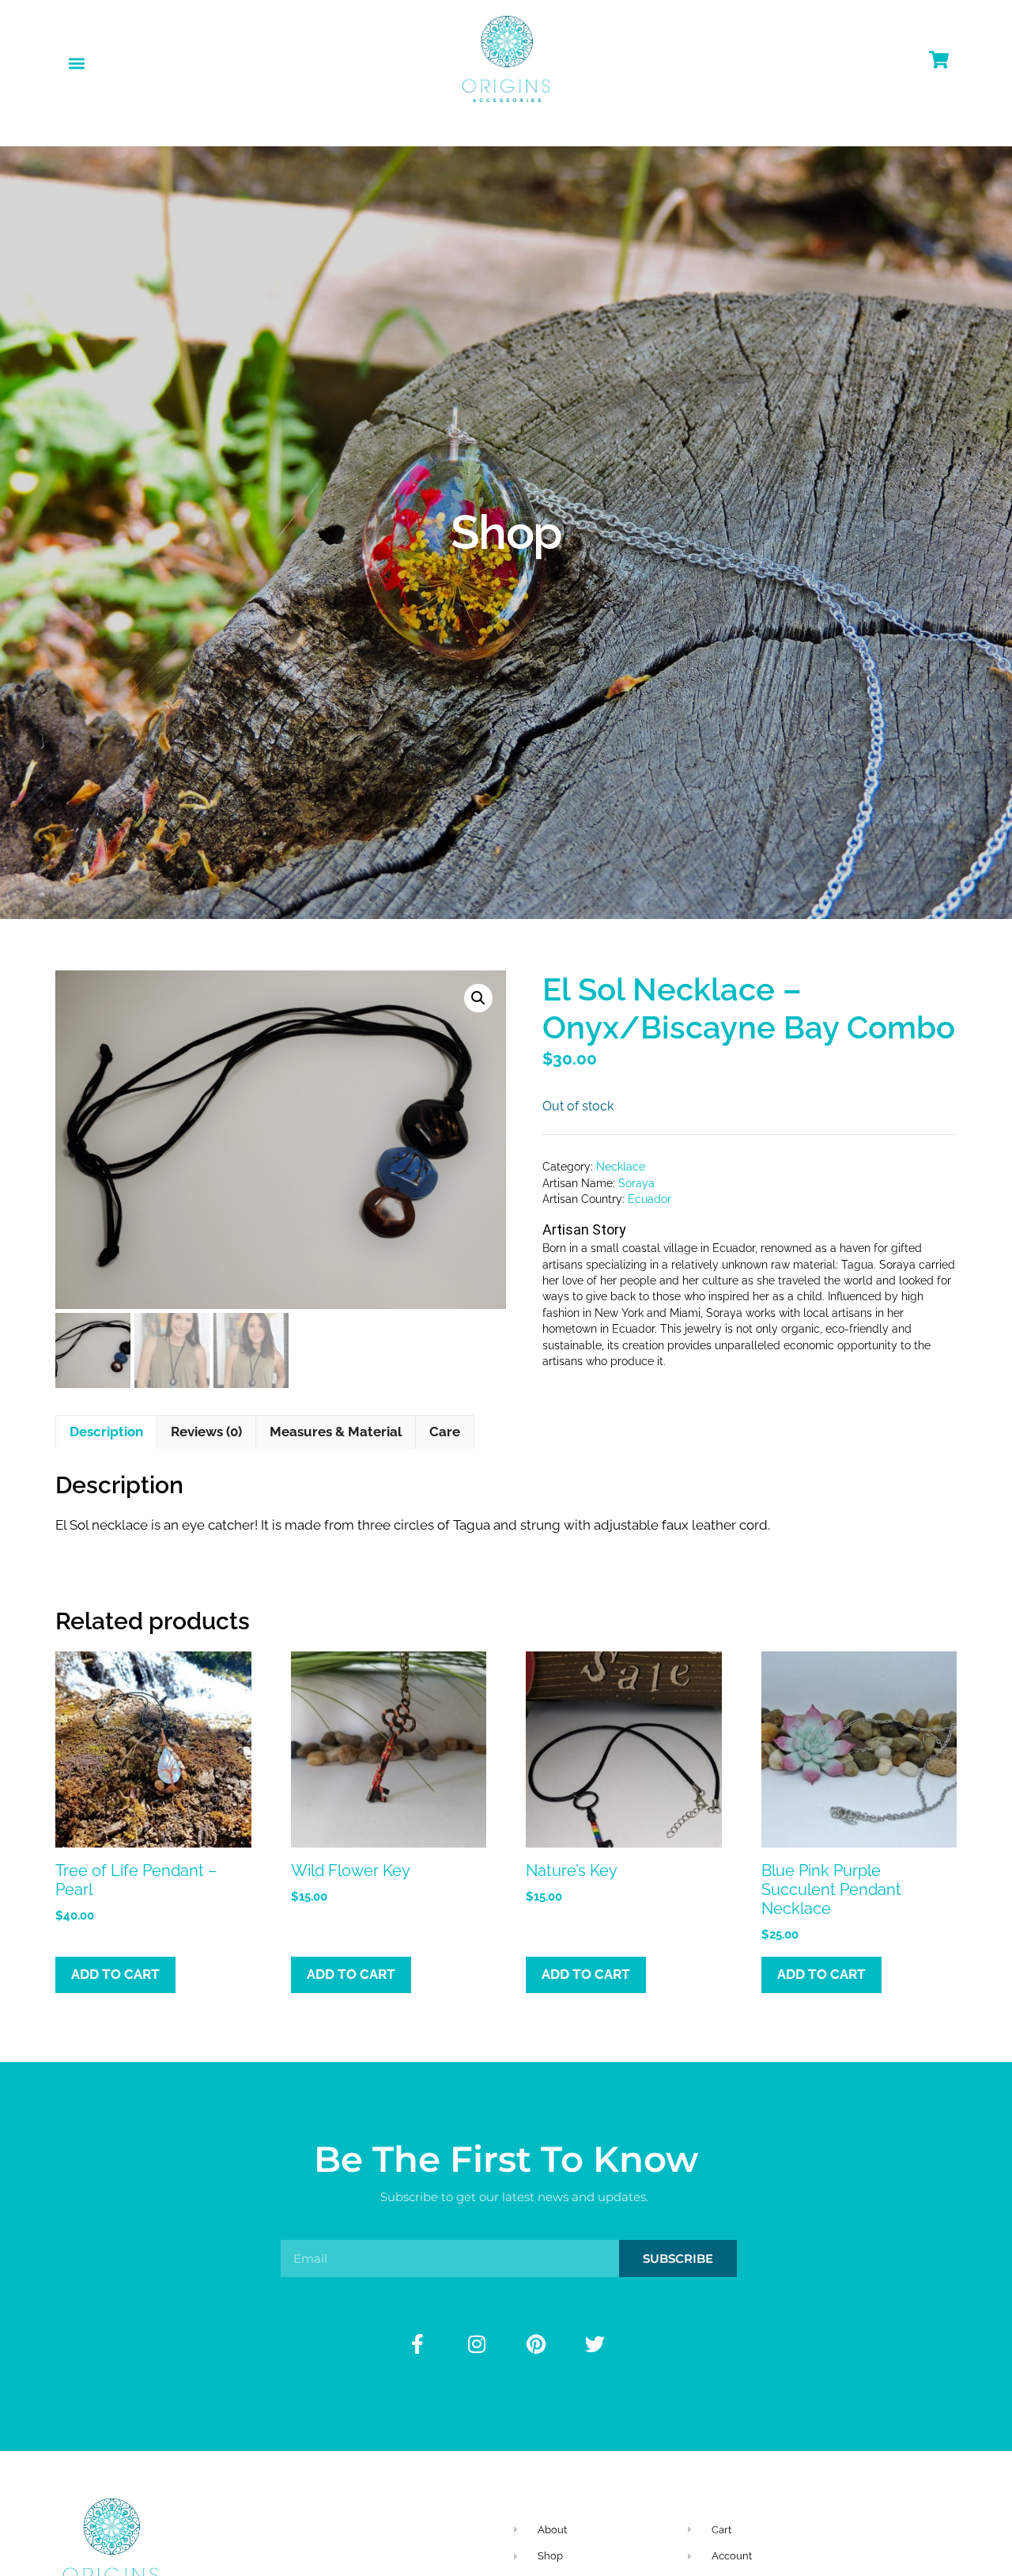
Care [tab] (445, 1432)
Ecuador (649, 1199)
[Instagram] (477, 2344)
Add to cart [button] (115, 1974)
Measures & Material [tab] (336, 1432)
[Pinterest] (536, 2344)
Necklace (621, 1167)
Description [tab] (106, 1432)
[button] (76, 63)
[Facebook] (417, 2344)
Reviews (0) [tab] (206, 1432)
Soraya (636, 1183)
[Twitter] (595, 2344)
